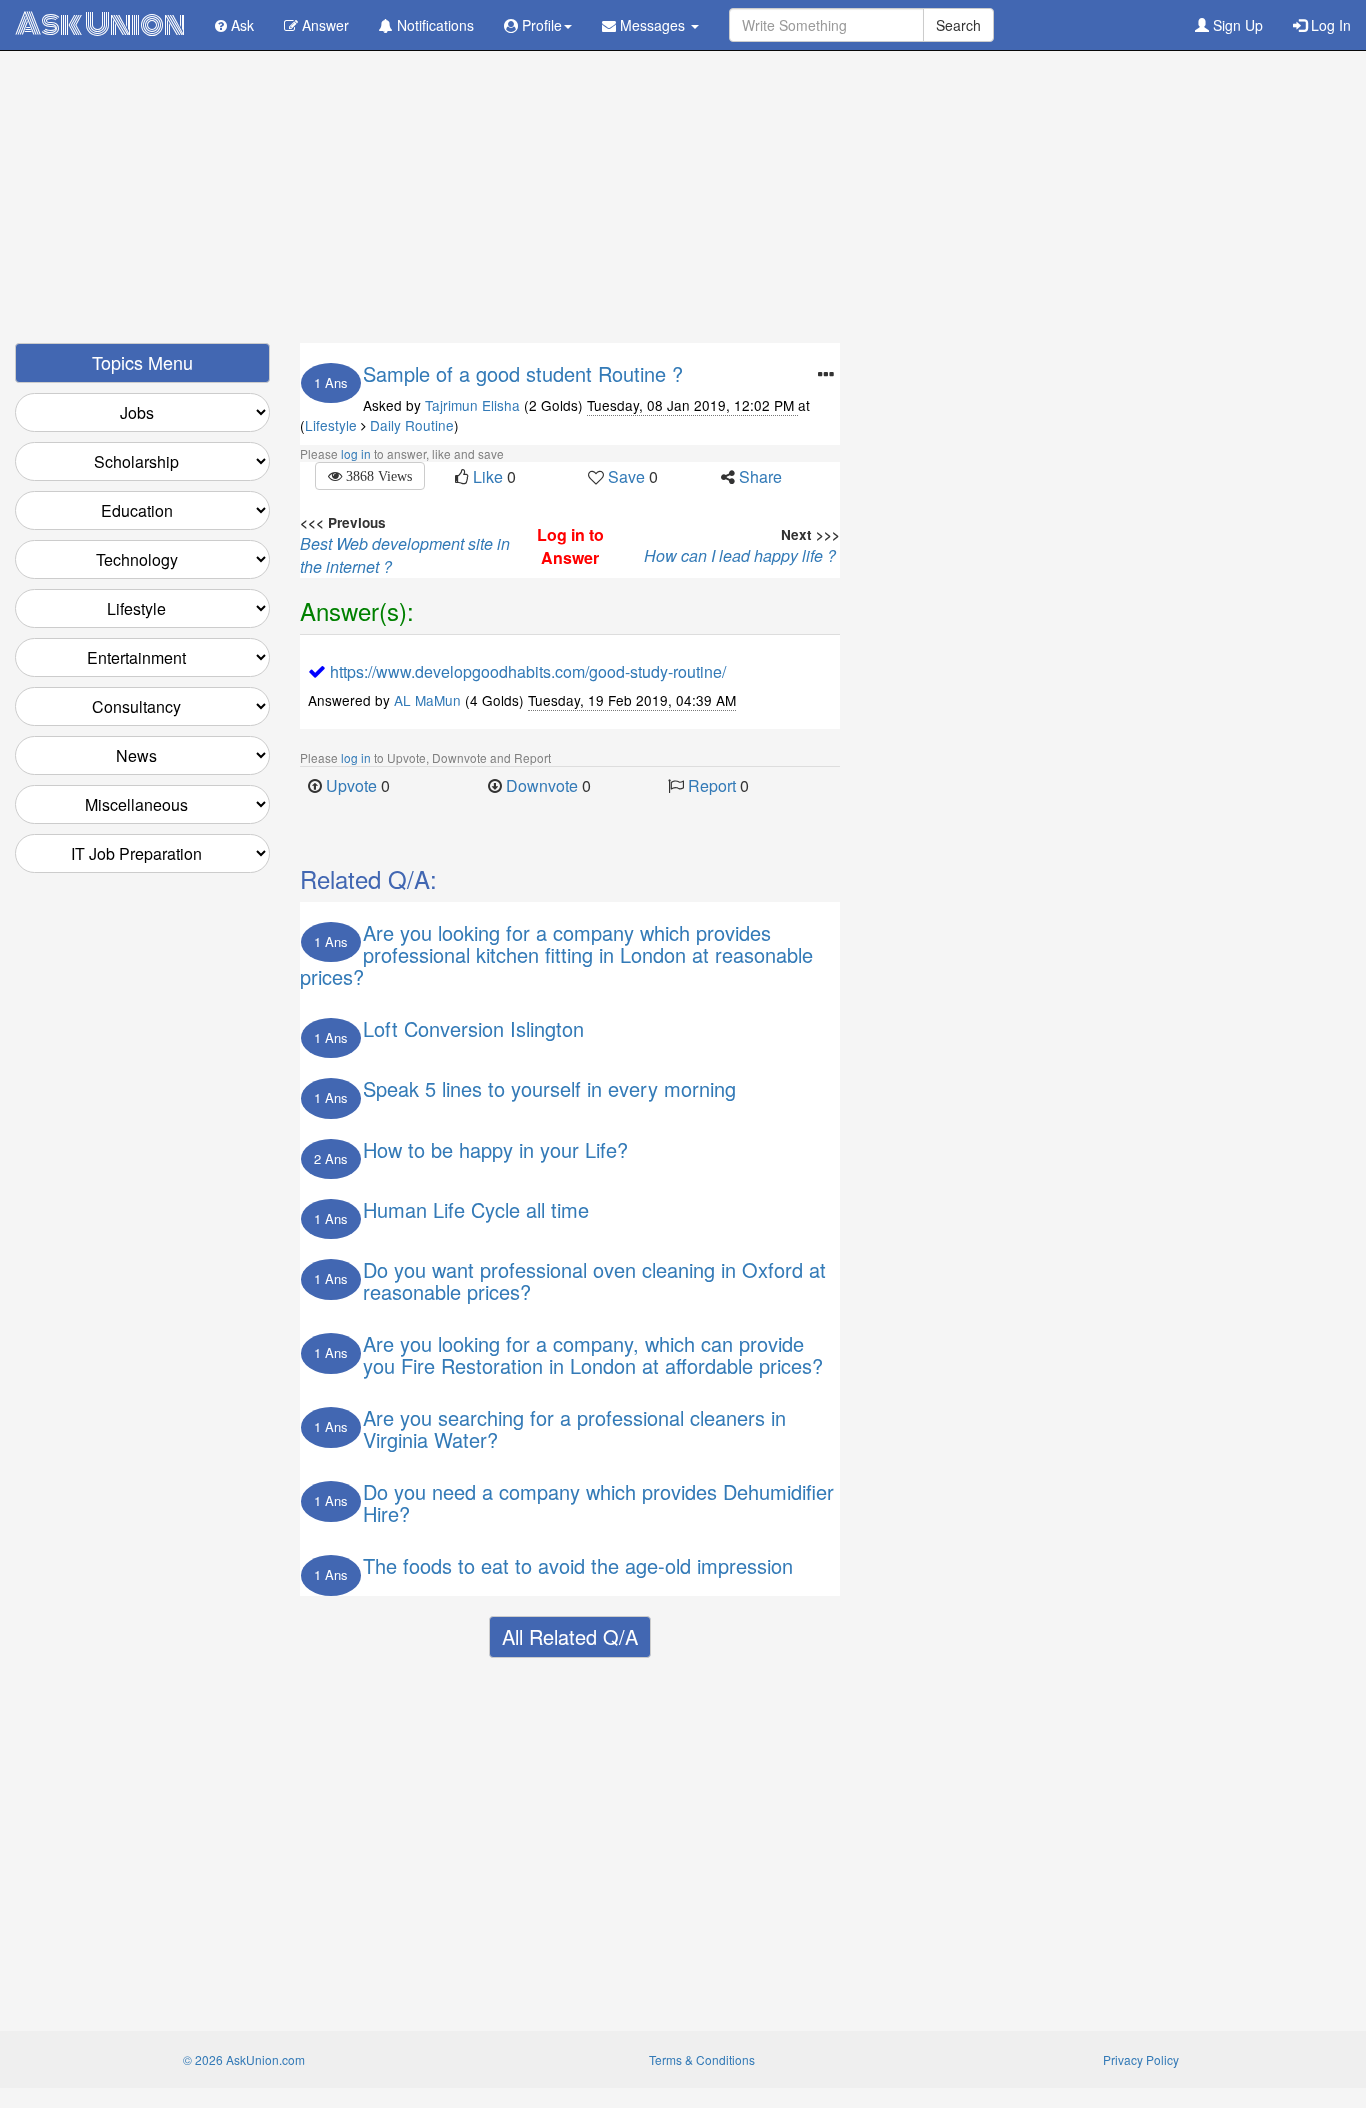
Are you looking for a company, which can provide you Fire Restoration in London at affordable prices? (593, 1354)
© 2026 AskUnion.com (244, 2059)
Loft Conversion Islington (473, 1028)
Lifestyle (331, 425)
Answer (323, 25)
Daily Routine (412, 425)
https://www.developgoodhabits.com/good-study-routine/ (528, 671)
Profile (540, 25)
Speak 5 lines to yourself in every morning (549, 1088)
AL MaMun (427, 700)
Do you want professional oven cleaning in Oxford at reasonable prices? (594, 1280)
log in (356, 453)
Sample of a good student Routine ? (523, 373)
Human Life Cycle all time (476, 1209)
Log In (1329, 25)
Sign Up (1236, 25)
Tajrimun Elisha (472, 405)
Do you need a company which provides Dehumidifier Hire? (598, 1502)
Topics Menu (142, 362)
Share (760, 476)
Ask (240, 25)
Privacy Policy (1141, 2059)
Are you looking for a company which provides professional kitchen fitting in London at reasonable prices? (556, 954)
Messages (652, 25)
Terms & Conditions (702, 2059)
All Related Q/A (570, 1636)
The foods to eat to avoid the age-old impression (578, 1565)
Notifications (433, 25)
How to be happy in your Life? (495, 1149)
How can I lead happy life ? (742, 555)
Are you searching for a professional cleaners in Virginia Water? (574, 1428)
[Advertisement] (683, 203)
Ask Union (100, 24)
